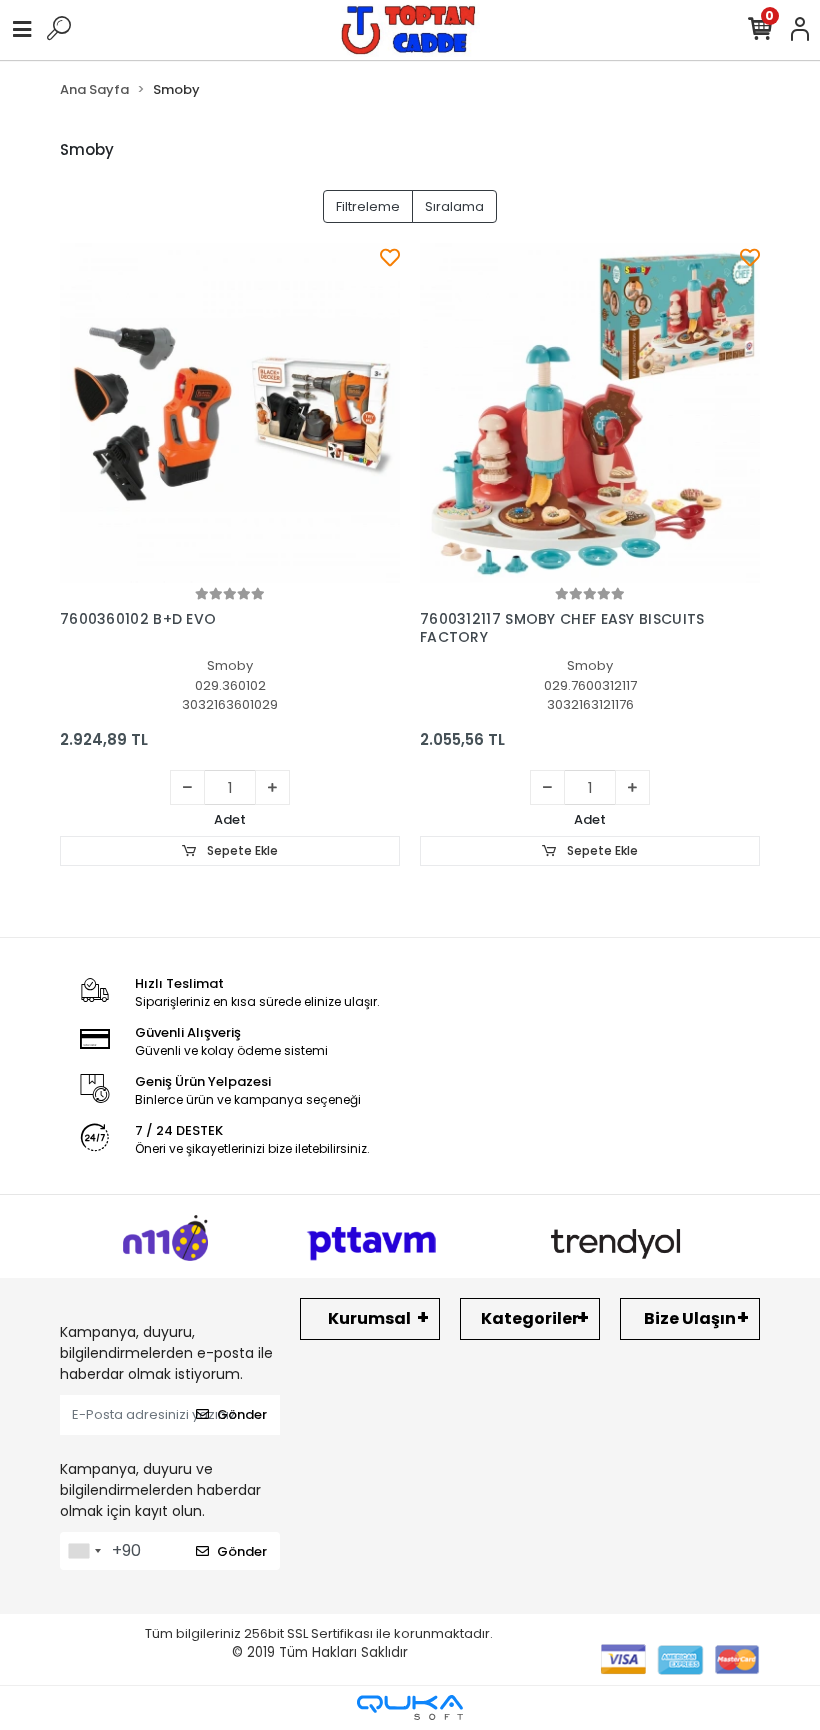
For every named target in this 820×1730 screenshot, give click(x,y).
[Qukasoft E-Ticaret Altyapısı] (410, 1707)
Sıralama (454, 206)
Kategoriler (530, 1318)
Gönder (242, 1414)
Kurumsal (369, 1318)
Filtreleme (368, 206)
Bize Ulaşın (690, 1318)
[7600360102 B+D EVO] (230, 413)
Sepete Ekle (241, 850)
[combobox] (84, 1551)
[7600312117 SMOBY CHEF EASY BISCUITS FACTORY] (590, 413)
